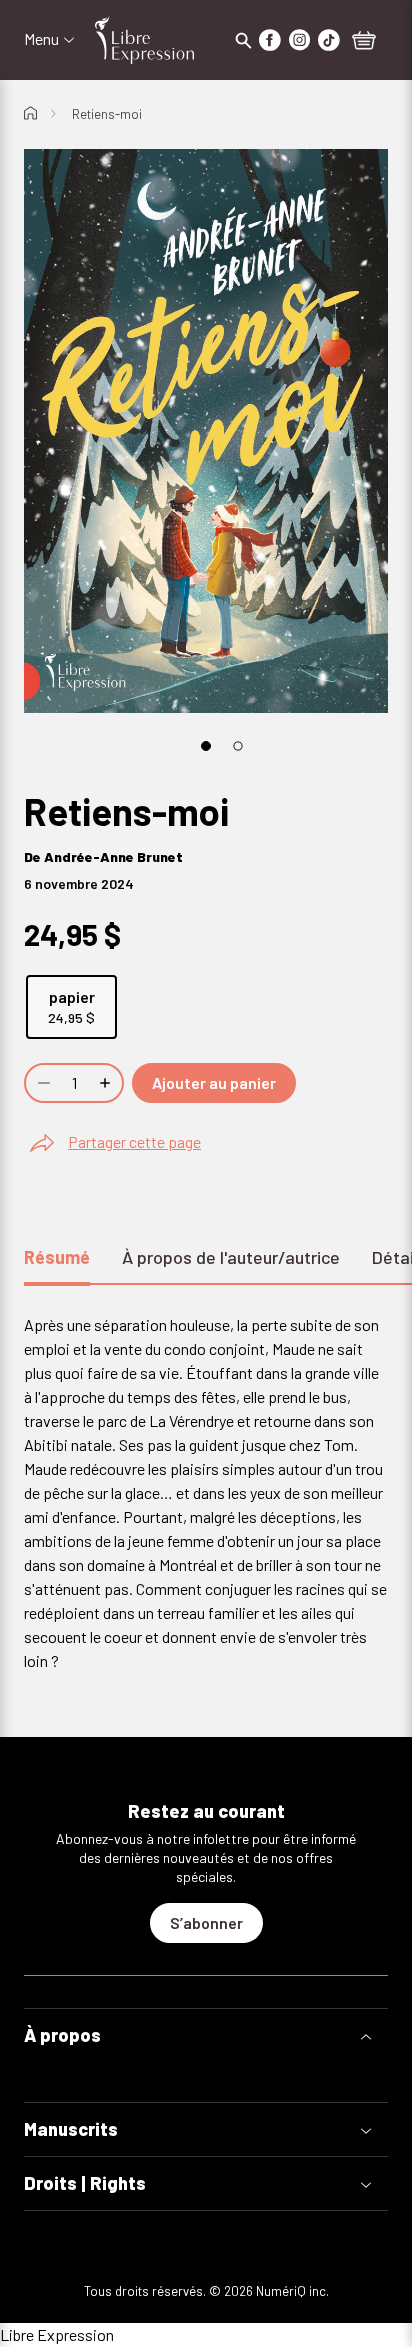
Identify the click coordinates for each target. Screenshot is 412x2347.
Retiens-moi (107, 114)
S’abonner (206, 1922)
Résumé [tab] (57, 1257)
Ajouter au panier (214, 1082)
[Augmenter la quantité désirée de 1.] (107, 1083)
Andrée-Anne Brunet (113, 856)
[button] (206, 2035)
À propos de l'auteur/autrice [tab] (231, 1257)
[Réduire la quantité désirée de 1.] (42, 1083)
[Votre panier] (364, 42)
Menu (41, 39)
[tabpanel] (206, 1493)
